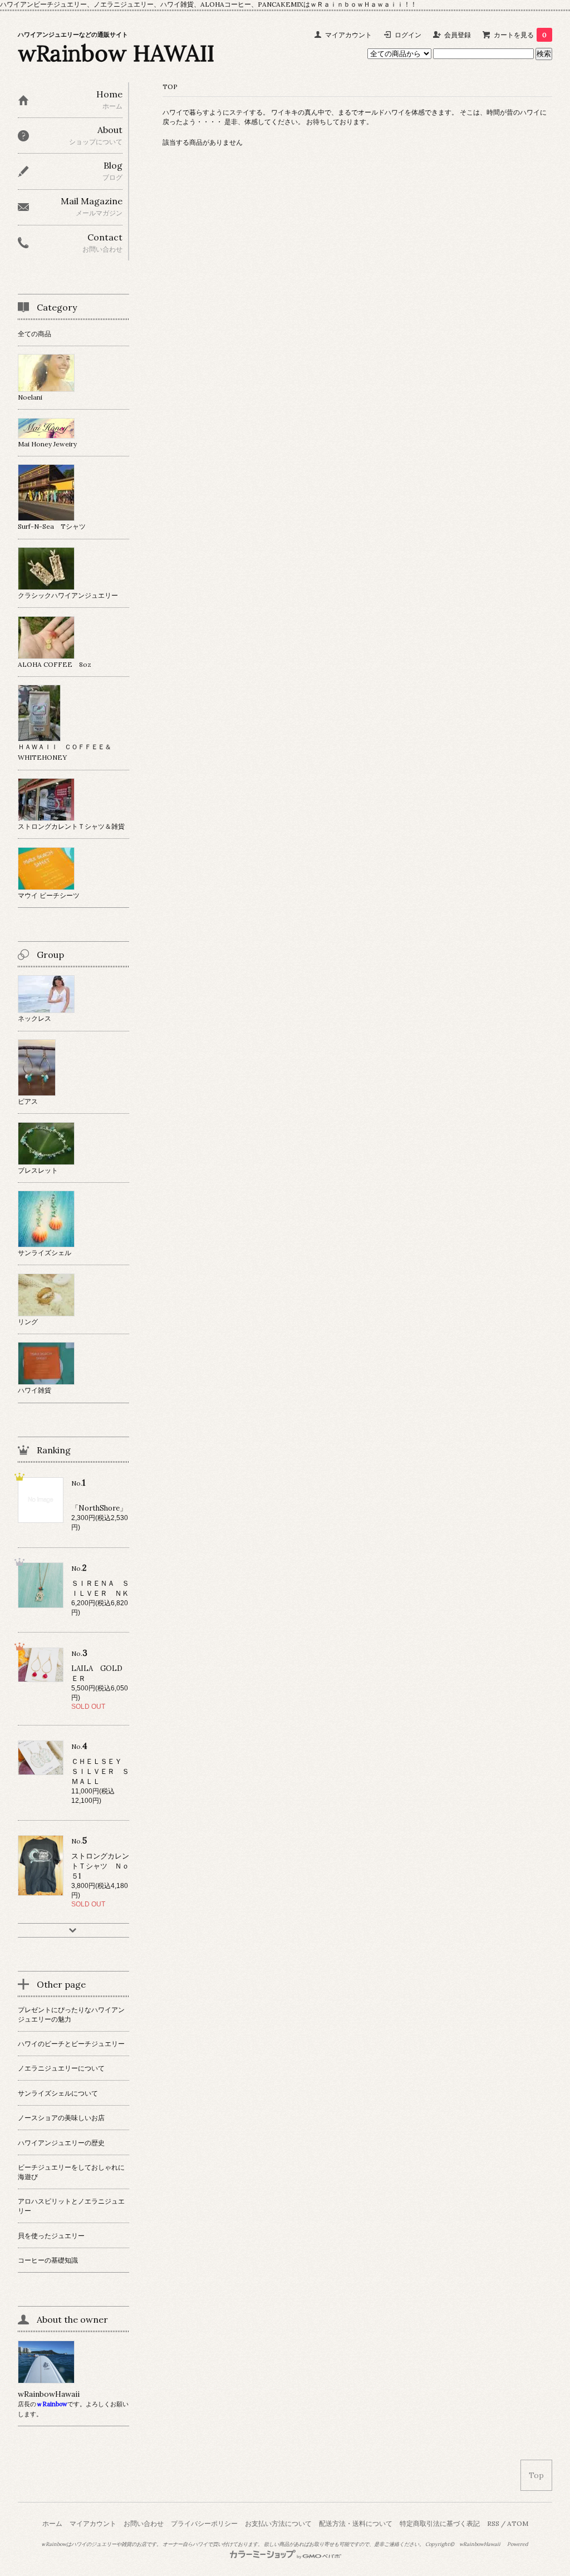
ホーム (52, 2523)
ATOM (518, 2523)
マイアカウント (348, 35)
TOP (170, 87)
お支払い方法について (278, 2523)
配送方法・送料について (356, 2523)
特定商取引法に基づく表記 (440, 2523)
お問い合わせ (144, 2523)
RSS (493, 2523)
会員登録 (458, 35)
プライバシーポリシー (204, 2523)
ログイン (408, 35)
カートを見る (520, 35)
